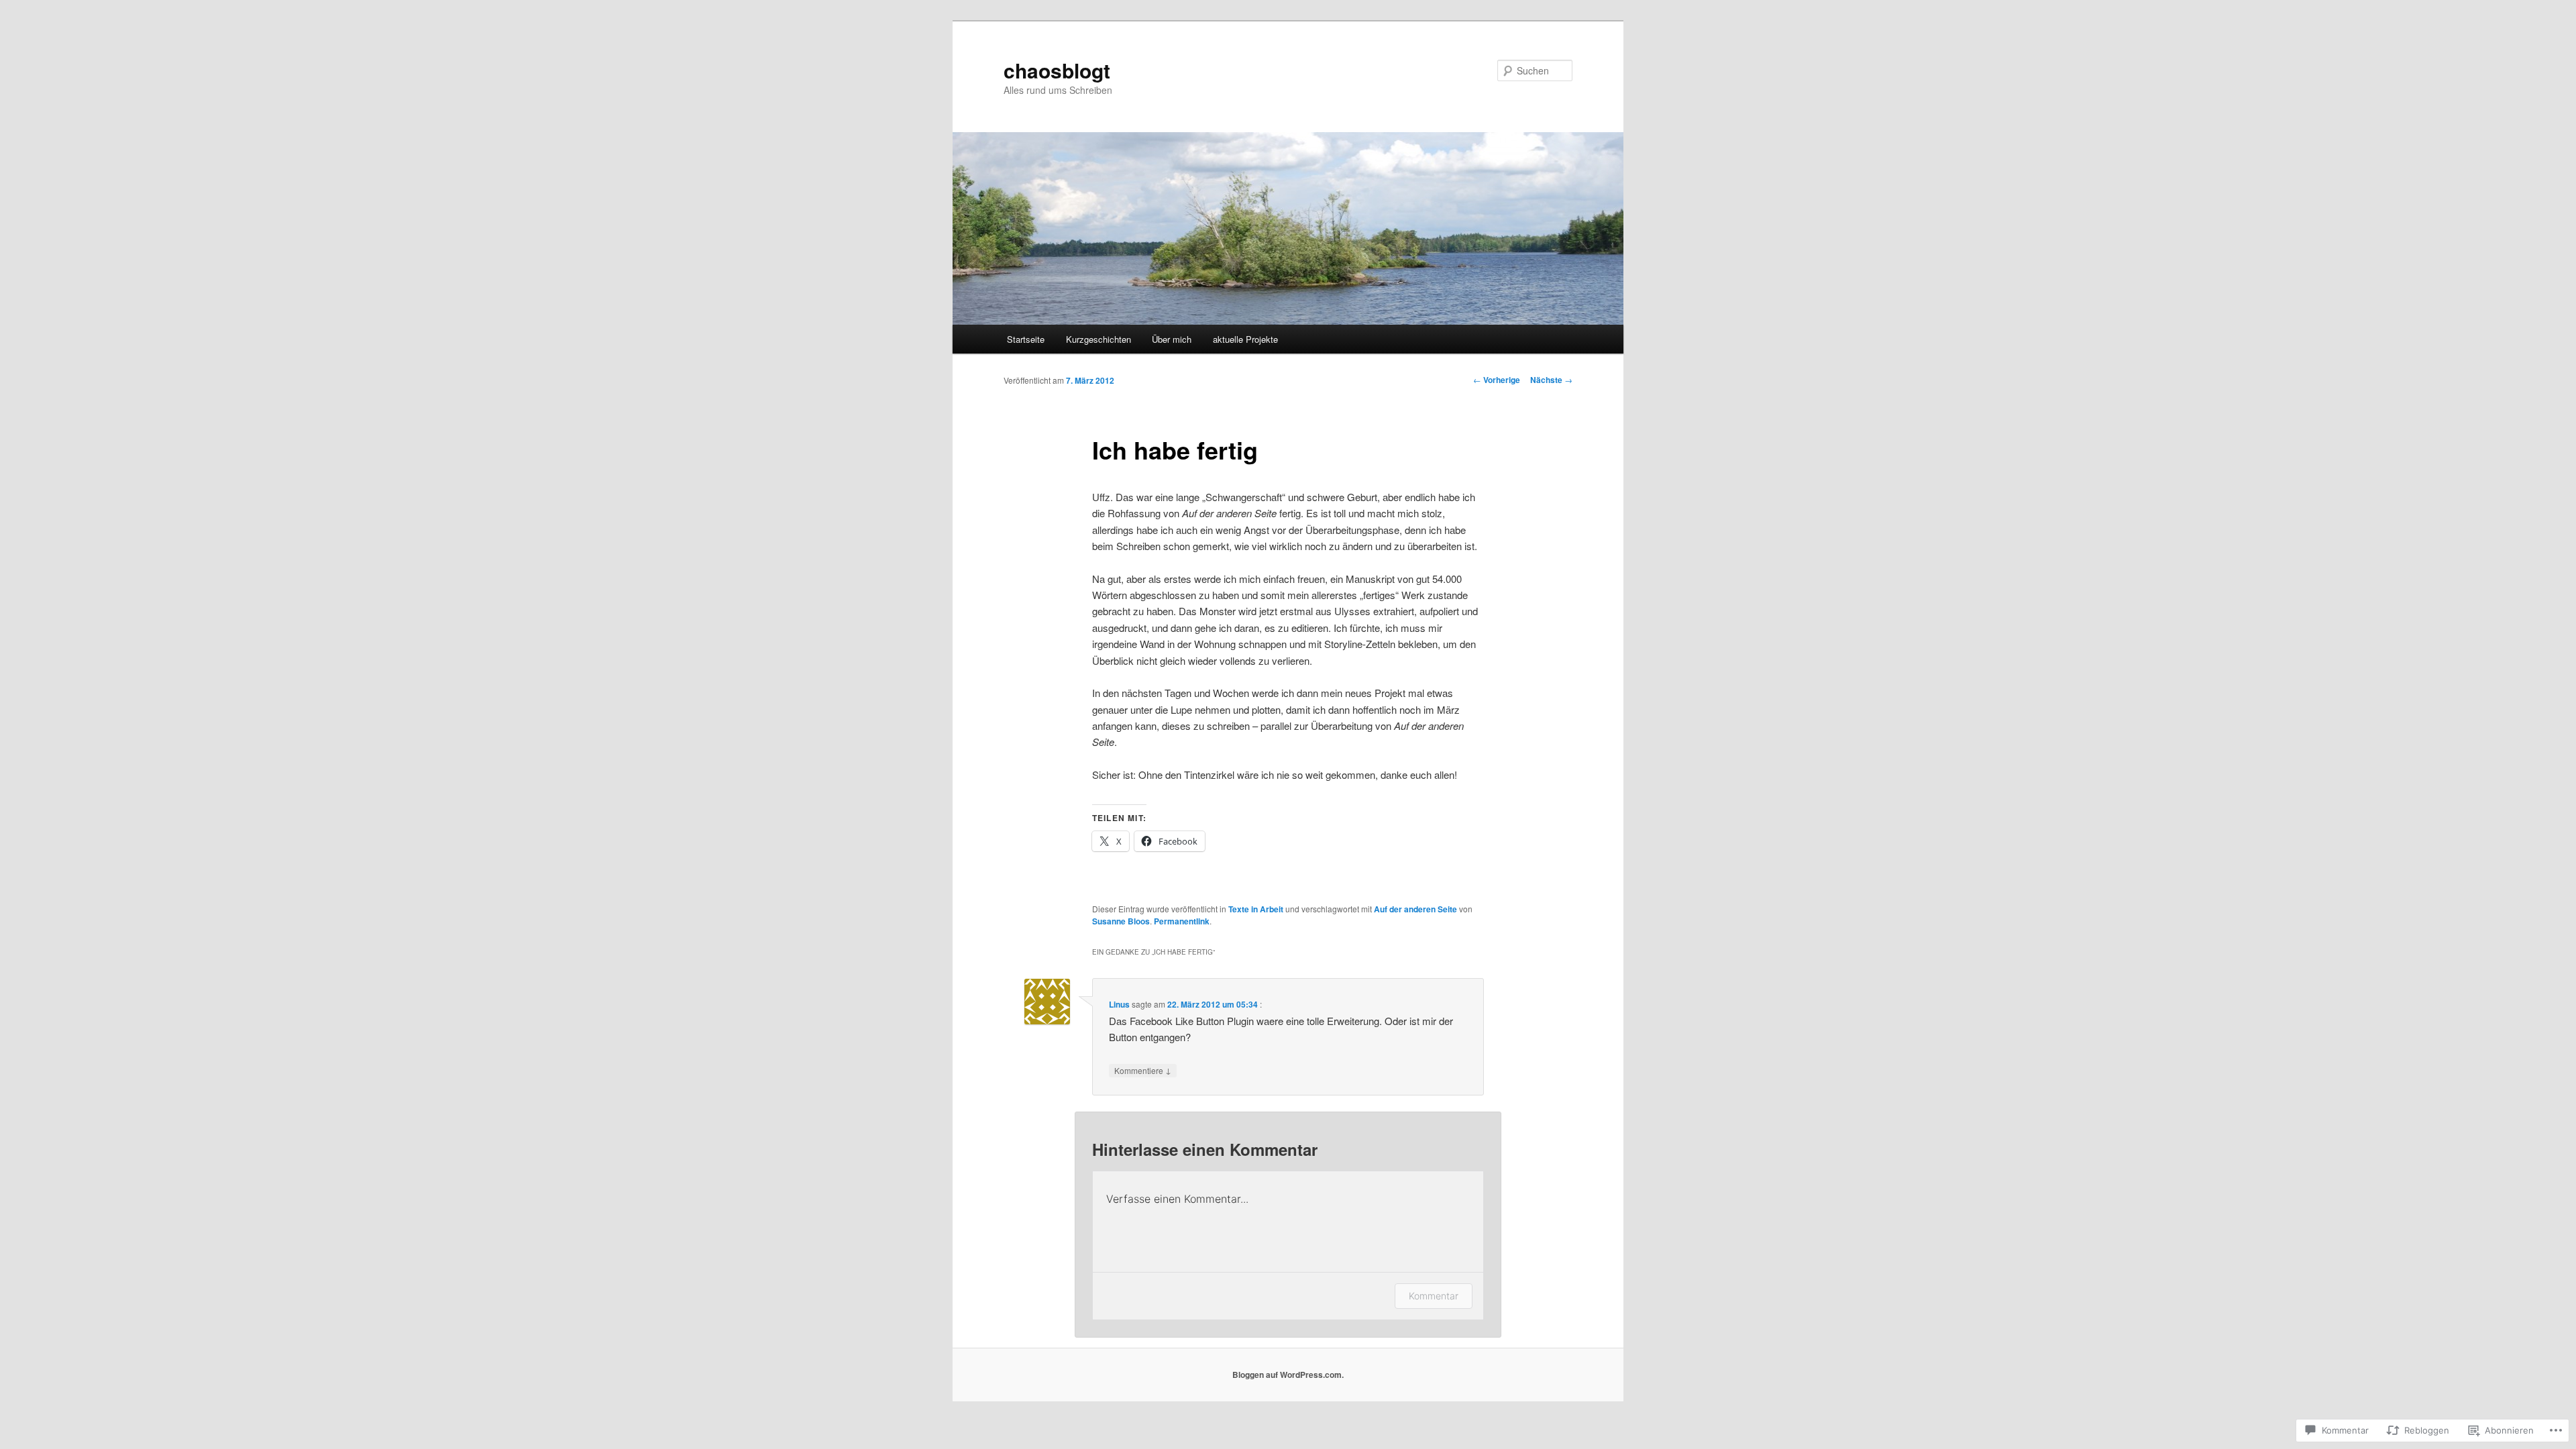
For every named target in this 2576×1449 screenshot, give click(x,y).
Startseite (1026, 339)
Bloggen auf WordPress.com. (1288, 1375)
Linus (1119, 1004)
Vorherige (1497, 380)
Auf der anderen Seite (1415, 909)
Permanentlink (1182, 921)
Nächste (1551, 380)
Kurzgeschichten (1098, 339)
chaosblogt (1057, 70)
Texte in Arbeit (1256, 909)
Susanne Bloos (1121, 921)
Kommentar (1434, 1296)
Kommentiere (1143, 1070)
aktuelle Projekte (1245, 339)
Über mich (1172, 339)
